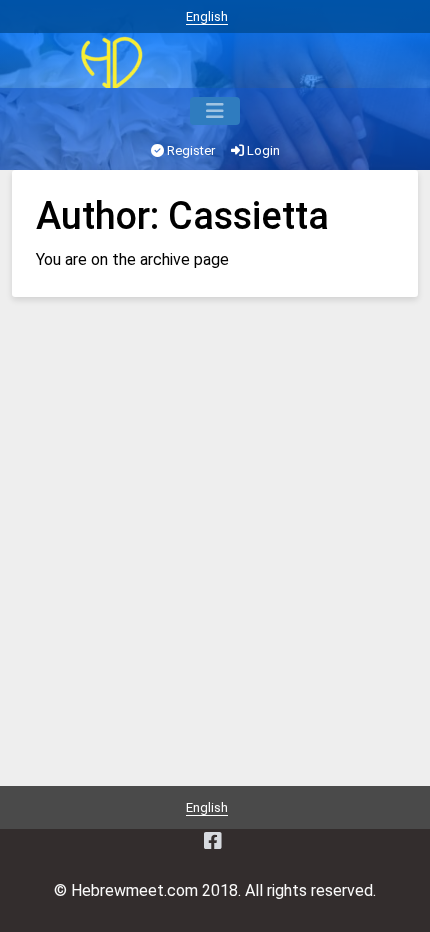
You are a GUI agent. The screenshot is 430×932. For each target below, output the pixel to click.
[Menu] (215, 111)
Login (262, 150)
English (207, 16)
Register (189, 150)
